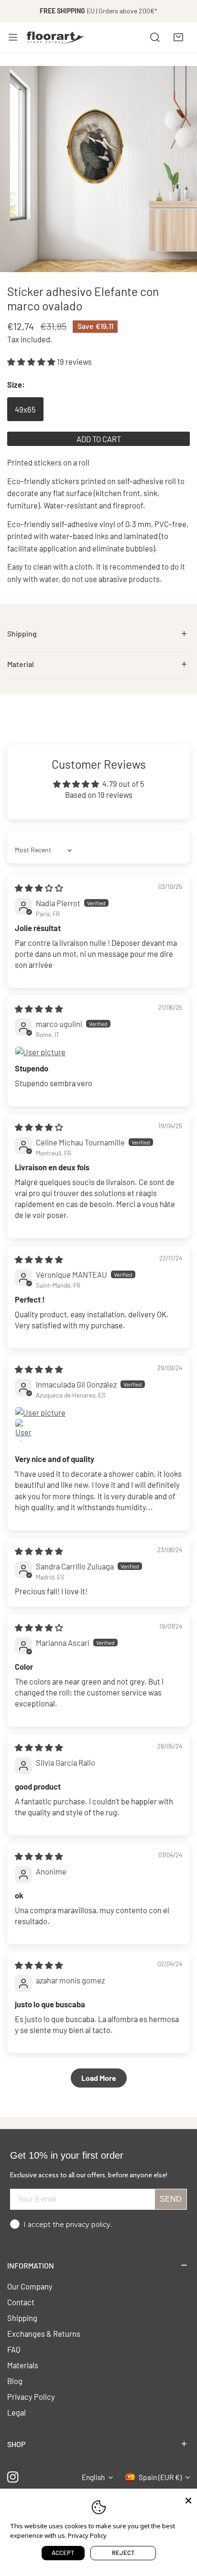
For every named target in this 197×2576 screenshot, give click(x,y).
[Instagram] (13, 2477)
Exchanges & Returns (44, 2333)
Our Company (30, 2286)
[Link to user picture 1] (98, 1052)
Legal (16, 2412)
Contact (21, 2302)
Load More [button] (99, 2078)
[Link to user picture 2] (26, 1430)
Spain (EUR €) (160, 2477)
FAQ (14, 2349)
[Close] (188, 2500)
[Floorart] (55, 37)
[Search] (155, 37)
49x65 (25, 409)
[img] (39, 888)
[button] (178, 37)
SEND (171, 2199)
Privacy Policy (31, 2396)
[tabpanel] (98, 634)
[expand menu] (13, 37)
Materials (23, 2365)
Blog (15, 2381)
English (93, 2477)
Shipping (22, 2318)
